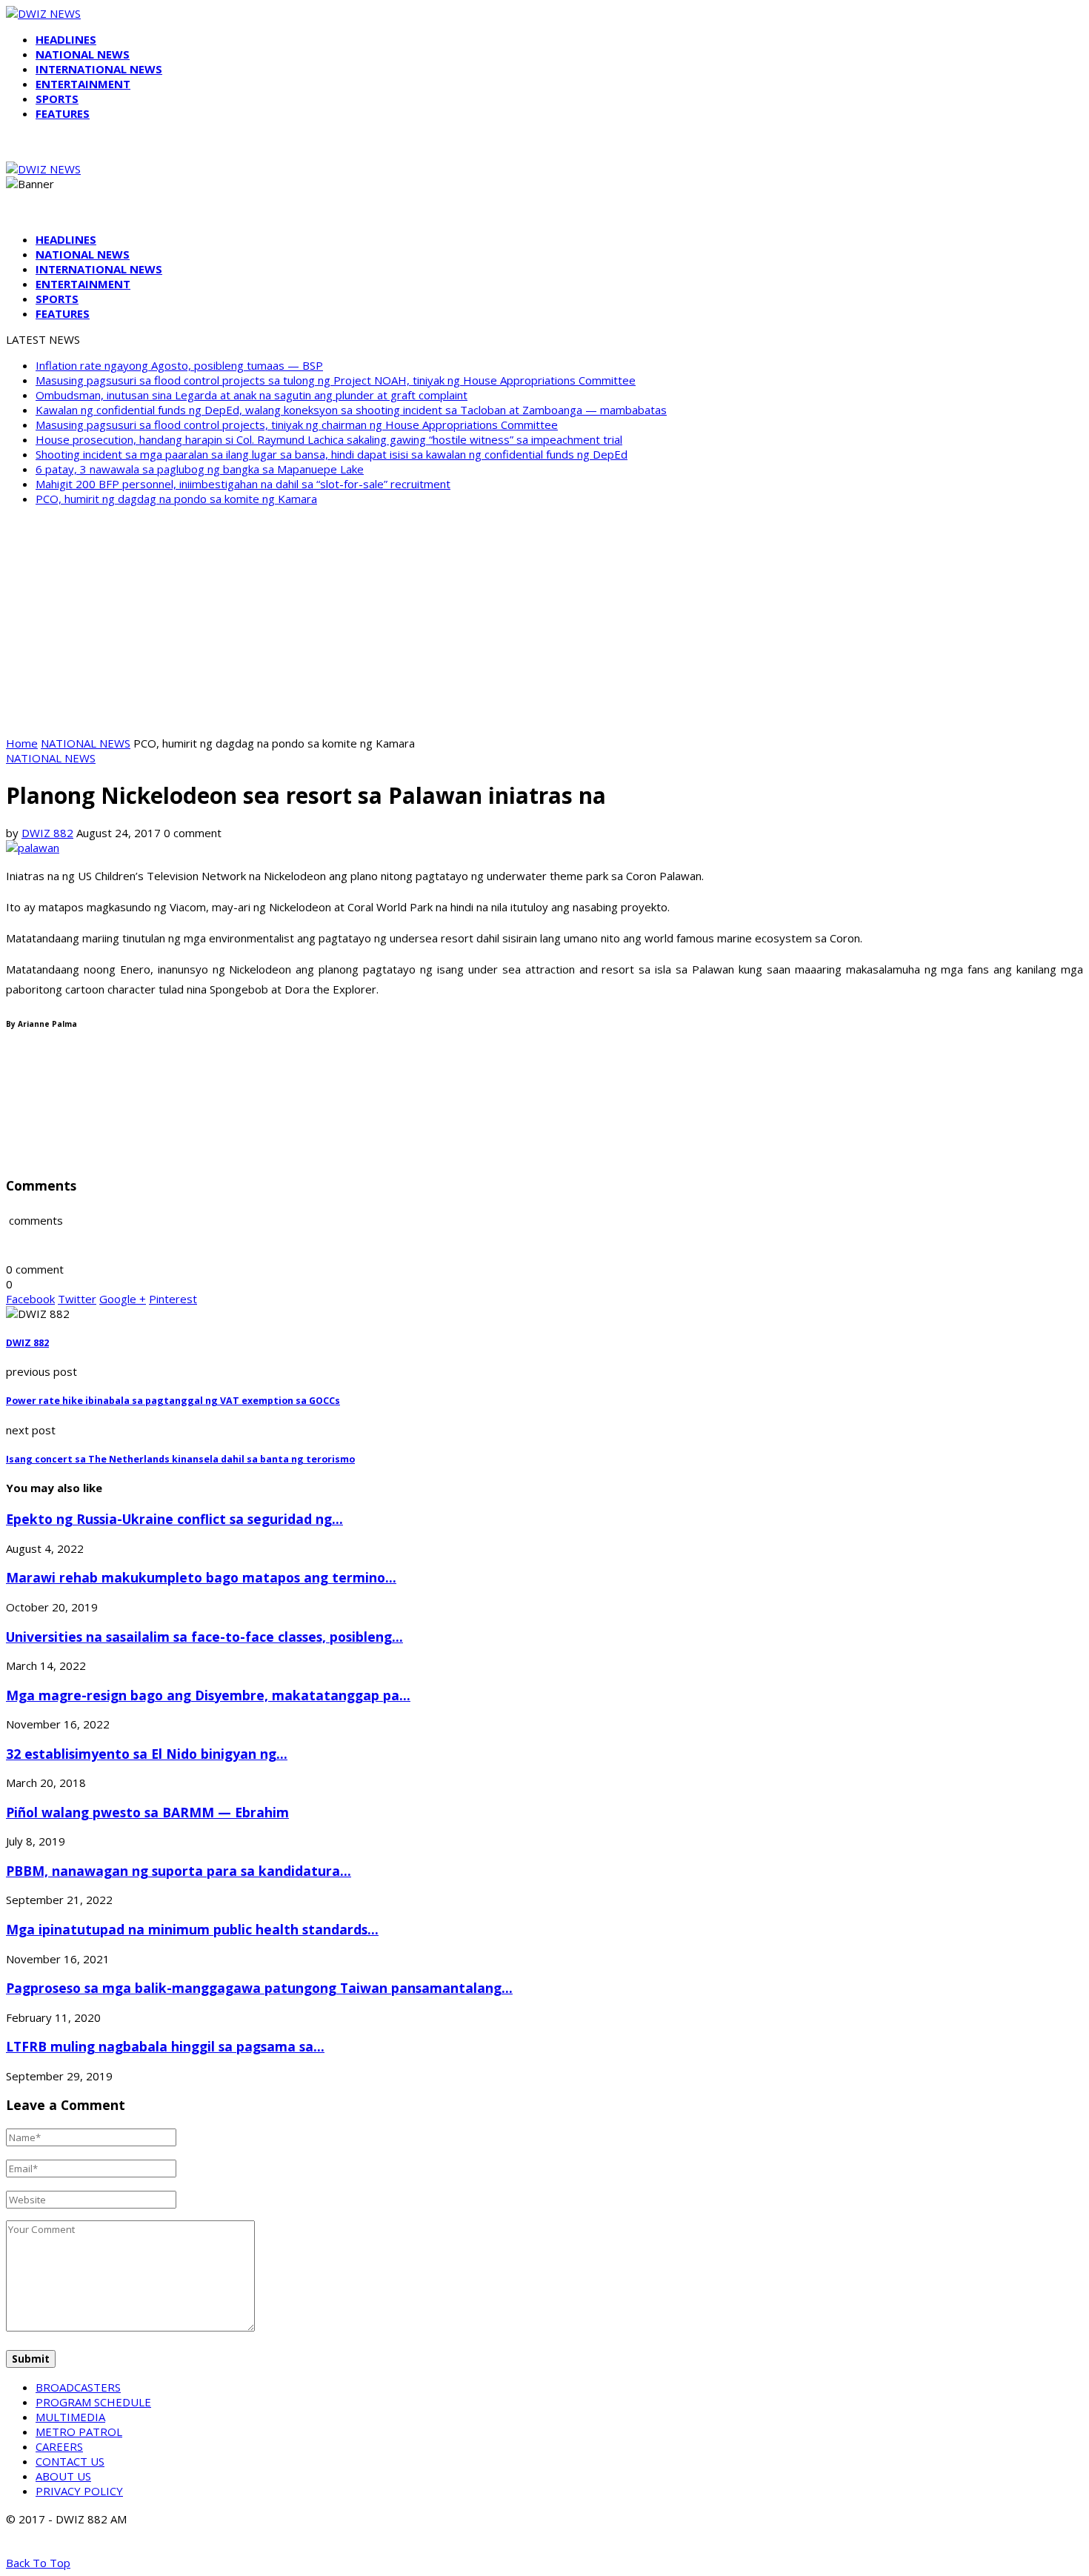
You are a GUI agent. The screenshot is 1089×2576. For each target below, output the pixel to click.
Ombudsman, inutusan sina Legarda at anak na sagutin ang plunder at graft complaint (252, 395)
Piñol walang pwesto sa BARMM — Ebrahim (147, 1812)
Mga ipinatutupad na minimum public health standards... (192, 1929)
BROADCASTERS (78, 2387)
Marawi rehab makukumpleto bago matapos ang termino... (201, 1577)
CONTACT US (70, 2461)
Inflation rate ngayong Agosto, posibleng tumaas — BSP (179, 365)
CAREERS (59, 2446)
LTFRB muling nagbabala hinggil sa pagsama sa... (165, 2046)
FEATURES (63, 113)
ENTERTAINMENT (83, 84)
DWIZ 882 (47, 833)
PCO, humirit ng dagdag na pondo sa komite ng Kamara (176, 499)
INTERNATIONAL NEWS (99, 69)
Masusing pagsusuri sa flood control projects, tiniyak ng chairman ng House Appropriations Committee (297, 425)
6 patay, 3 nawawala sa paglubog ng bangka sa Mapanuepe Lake (200, 469)
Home (22, 743)
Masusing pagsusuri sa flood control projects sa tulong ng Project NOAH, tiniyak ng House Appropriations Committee (336, 380)
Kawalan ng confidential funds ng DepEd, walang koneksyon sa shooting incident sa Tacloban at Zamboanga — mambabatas (351, 410)
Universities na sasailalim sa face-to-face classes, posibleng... (204, 1637)
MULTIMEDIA (70, 2417)
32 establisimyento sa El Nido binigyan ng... (147, 1754)
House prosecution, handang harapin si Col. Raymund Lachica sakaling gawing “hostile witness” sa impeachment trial (329, 439)
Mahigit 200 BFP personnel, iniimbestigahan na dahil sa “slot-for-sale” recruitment (243, 484)
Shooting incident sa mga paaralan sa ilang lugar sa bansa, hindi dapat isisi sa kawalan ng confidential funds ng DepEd (332, 454)
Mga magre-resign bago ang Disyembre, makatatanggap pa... (208, 1695)
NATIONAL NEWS (83, 54)
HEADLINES (66, 39)
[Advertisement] (544, 621)
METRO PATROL (79, 2432)
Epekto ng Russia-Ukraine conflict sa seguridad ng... (174, 1519)
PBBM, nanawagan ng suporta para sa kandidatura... (179, 1871)
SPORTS (57, 99)
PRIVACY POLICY (79, 2491)
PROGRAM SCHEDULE (93, 2402)
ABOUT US (63, 2476)
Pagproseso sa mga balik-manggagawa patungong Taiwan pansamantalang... (259, 1988)
